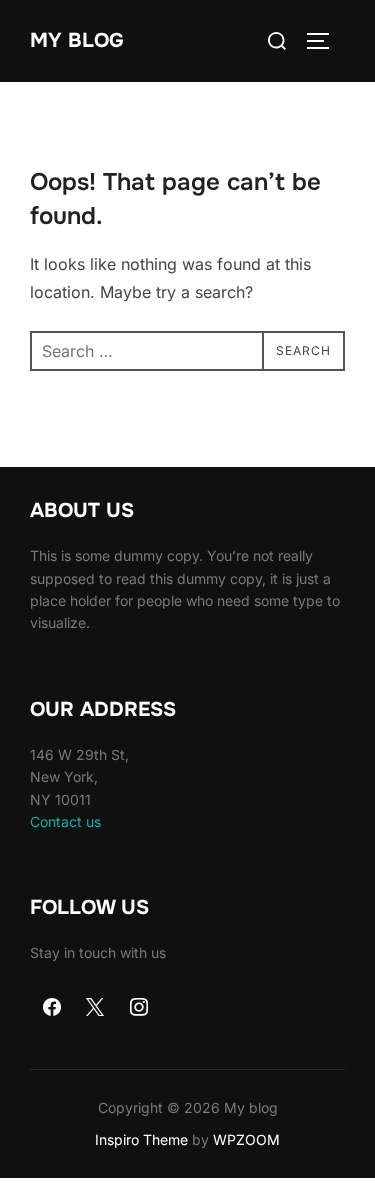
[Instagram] (139, 1008)
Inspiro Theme (141, 1139)
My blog (77, 40)
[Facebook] (52, 1008)
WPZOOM (246, 1139)
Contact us (65, 821)
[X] (96, 1008)
